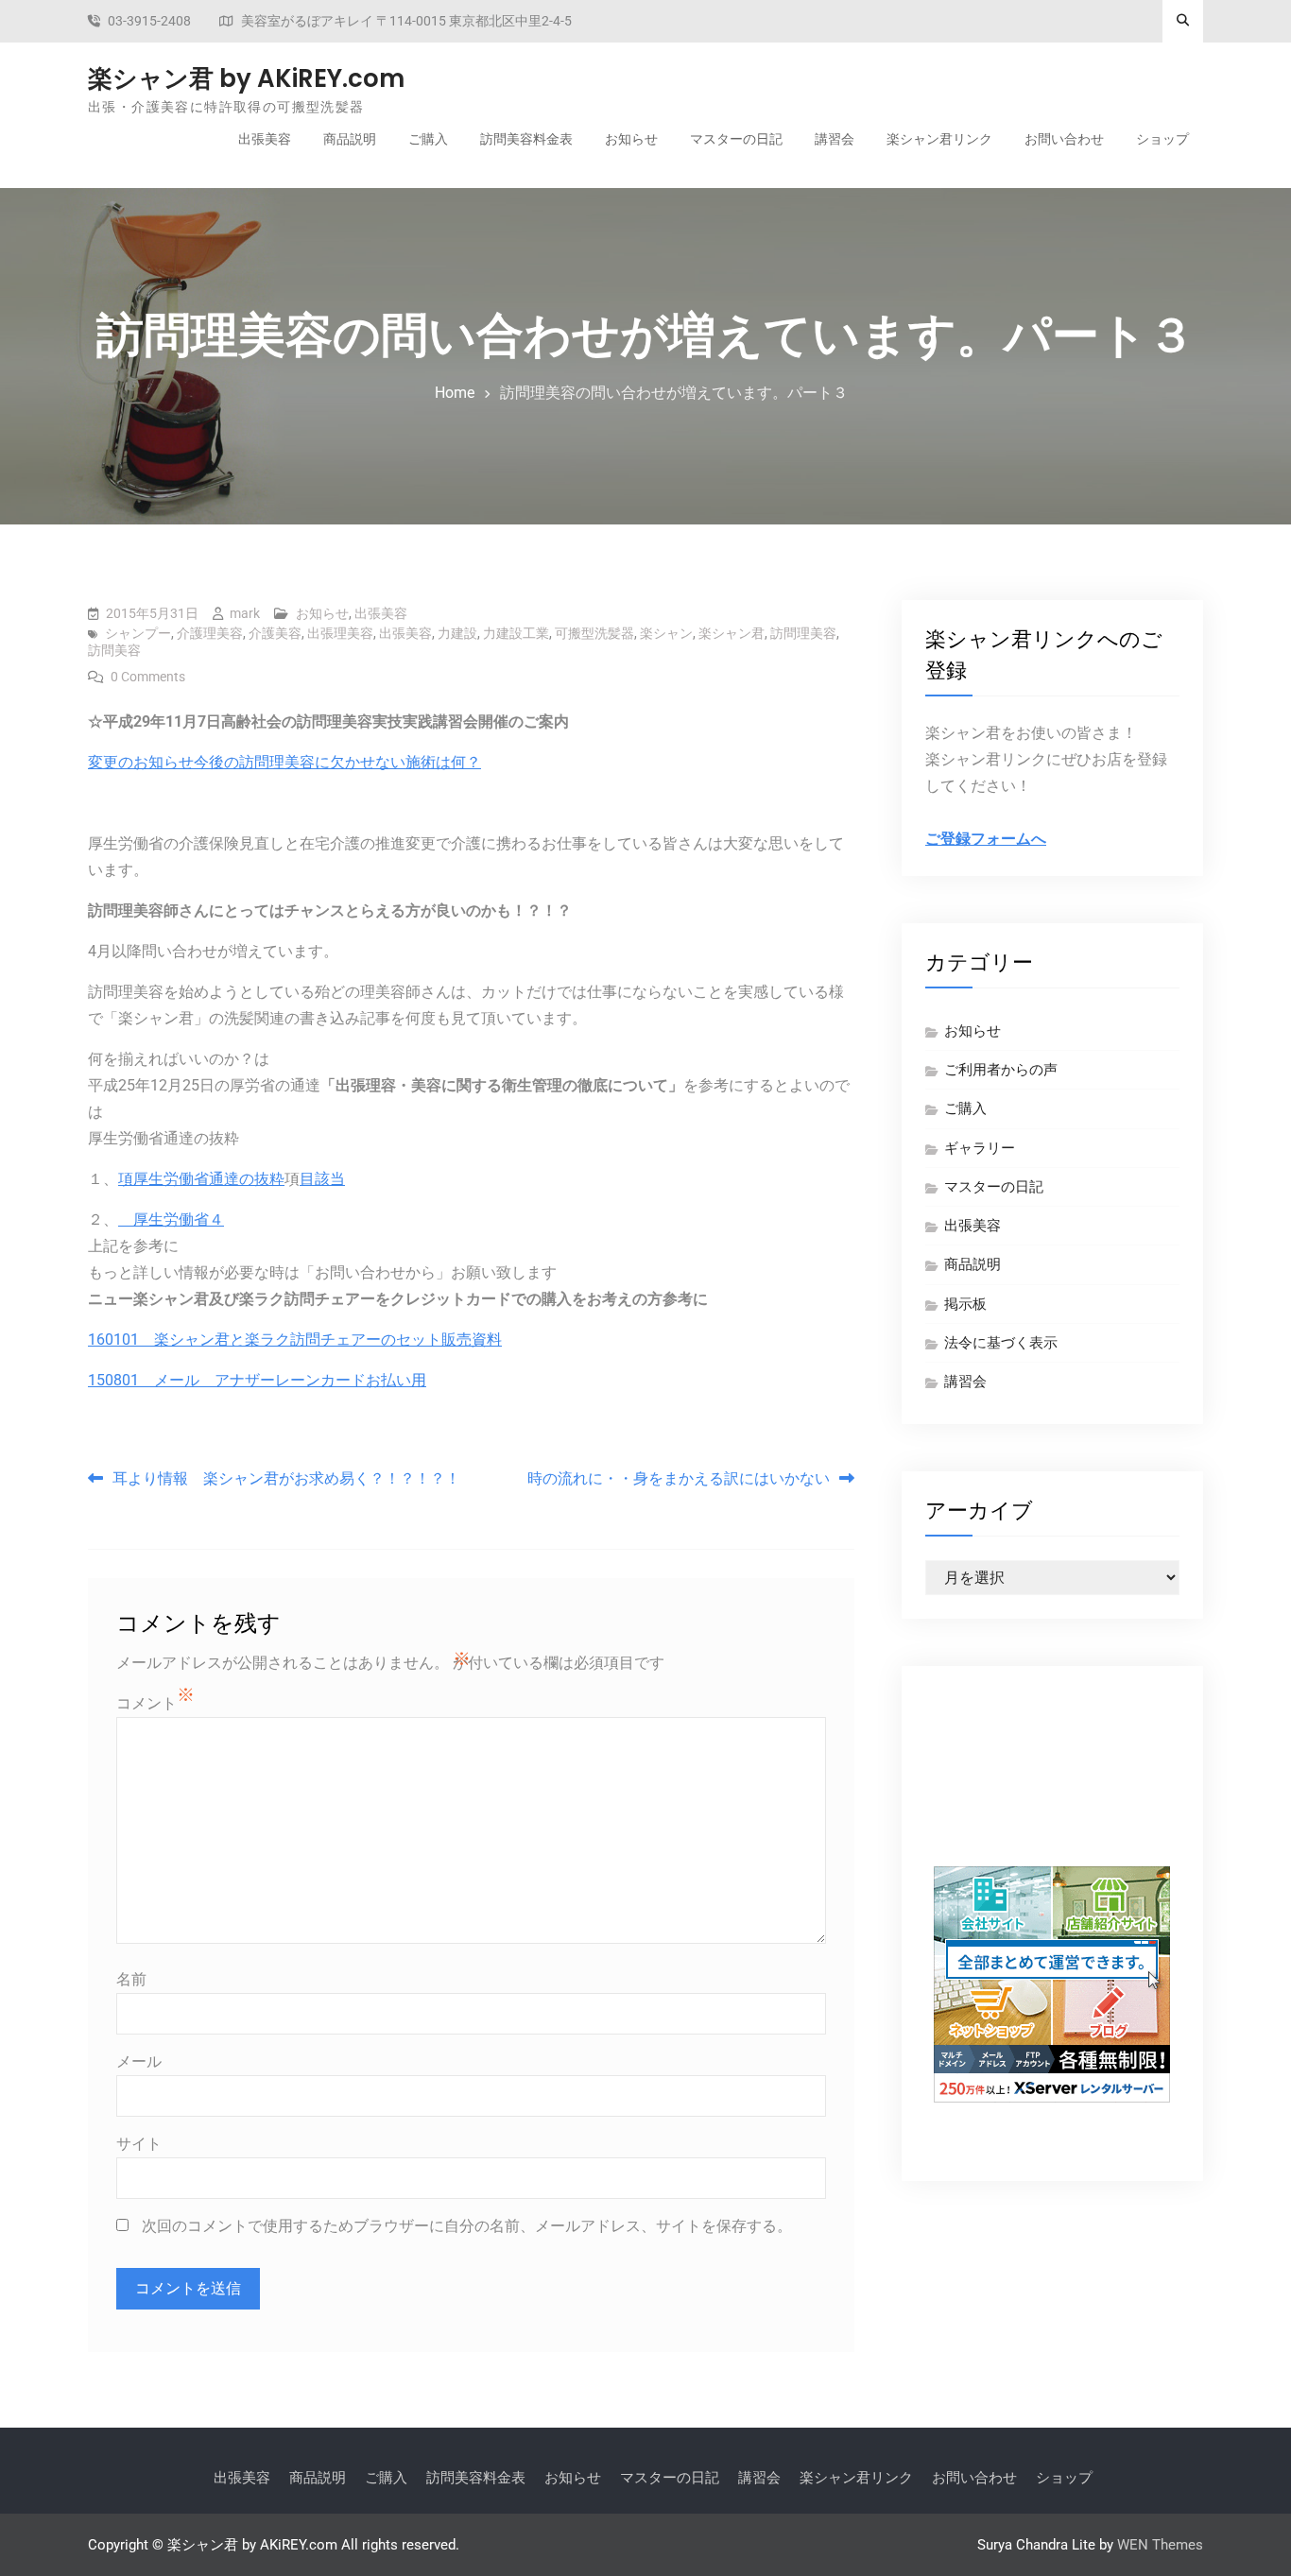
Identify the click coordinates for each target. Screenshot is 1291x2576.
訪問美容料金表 (526, 139)
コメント (146, 1703)
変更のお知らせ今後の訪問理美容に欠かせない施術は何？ (284, 762)
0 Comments (148, 677)
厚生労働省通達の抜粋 (209, 1179)
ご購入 (428, 139)
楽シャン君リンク (939, 139)
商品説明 (350, 139)
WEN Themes (1160, 2545)
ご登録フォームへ (986, 839)
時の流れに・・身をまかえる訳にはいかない (679, 1478)
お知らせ (631, 139)
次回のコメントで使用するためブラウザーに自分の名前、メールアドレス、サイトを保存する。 (467, 2226)
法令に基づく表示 (1001, 1343)
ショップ (1162, 139)
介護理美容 (210, 633)
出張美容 (265, 139)
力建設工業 (516, 633)
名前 (131, 1979)
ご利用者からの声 (1001, 1070)
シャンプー (138, 633)
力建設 (457, 633)
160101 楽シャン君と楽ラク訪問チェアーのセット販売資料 (295, 1340)
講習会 (835, 139)
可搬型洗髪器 (594, 633)
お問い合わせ (1064, 139)
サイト (139, 2144)
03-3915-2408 (149, 21)
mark (245, 613)
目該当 (322, 1179)
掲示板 (965, 1304)
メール (139, 2061)
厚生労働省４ (171, 1219)
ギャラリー (980, 1148)
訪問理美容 (803, 633)
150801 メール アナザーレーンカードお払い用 (257, 1380)
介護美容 (275, 633)
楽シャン (666, 633)
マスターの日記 (736, 139)
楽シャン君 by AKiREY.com (246, 78)
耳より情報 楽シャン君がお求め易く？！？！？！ (286, 1478)
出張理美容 (340, 633)
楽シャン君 (732, 633)
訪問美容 (114, 650)
